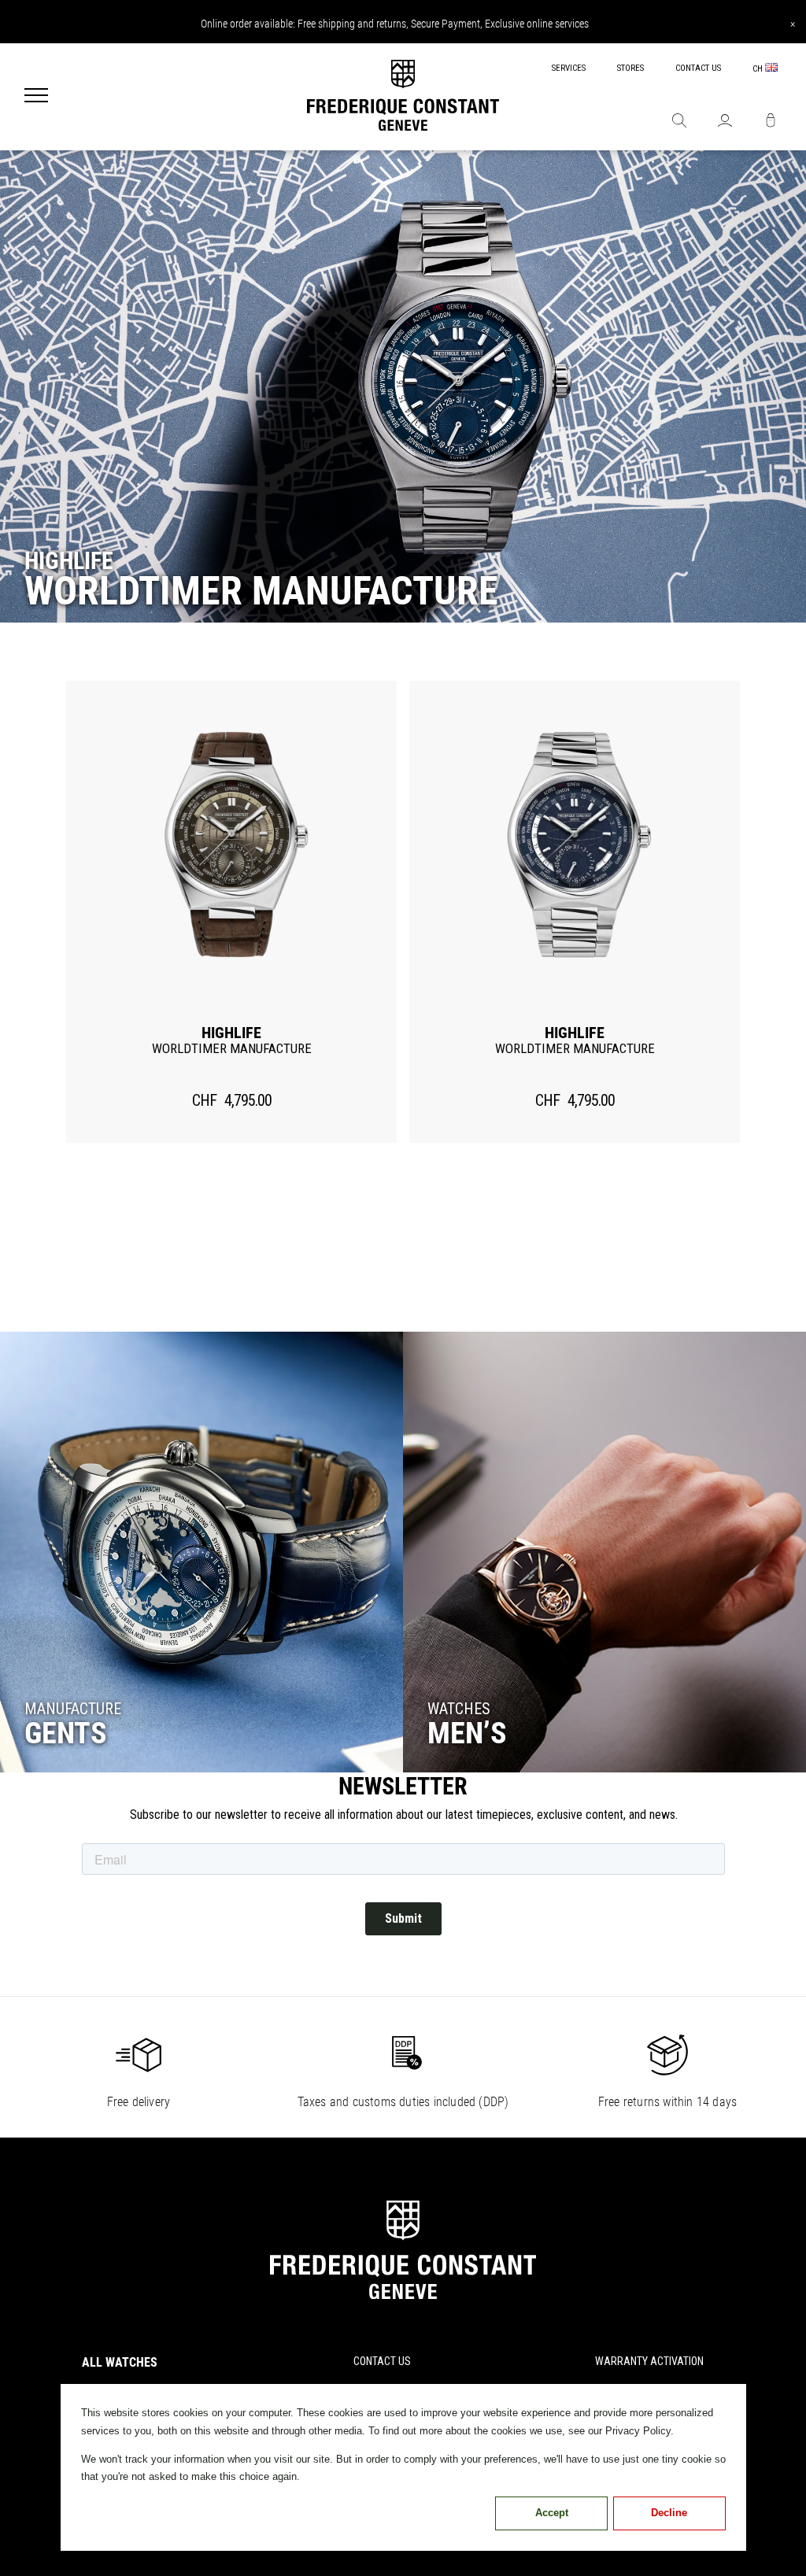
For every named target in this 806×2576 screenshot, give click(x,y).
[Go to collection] (201, 1552)
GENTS (66, 1733)
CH (759, 69)
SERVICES (569, 68)
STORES (630, 68)
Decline (669, 2513)
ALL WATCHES (120, 2362)
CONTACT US (698, 68)
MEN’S (467, 1733)
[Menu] (36, 97)
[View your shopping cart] (771, 122)
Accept (552, 2513)
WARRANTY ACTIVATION (649, 2361)
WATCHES (459, 1709)
